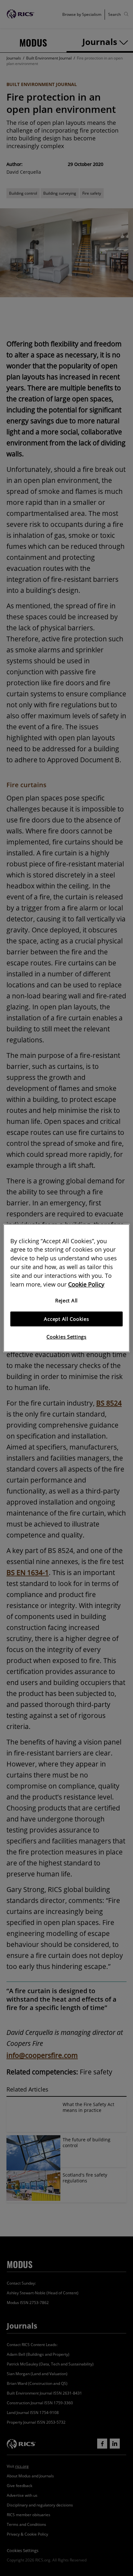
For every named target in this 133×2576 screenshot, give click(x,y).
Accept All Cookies (66, 1319)
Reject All (66, 1301)
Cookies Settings (66, 1337)
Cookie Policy (86, 1284)
